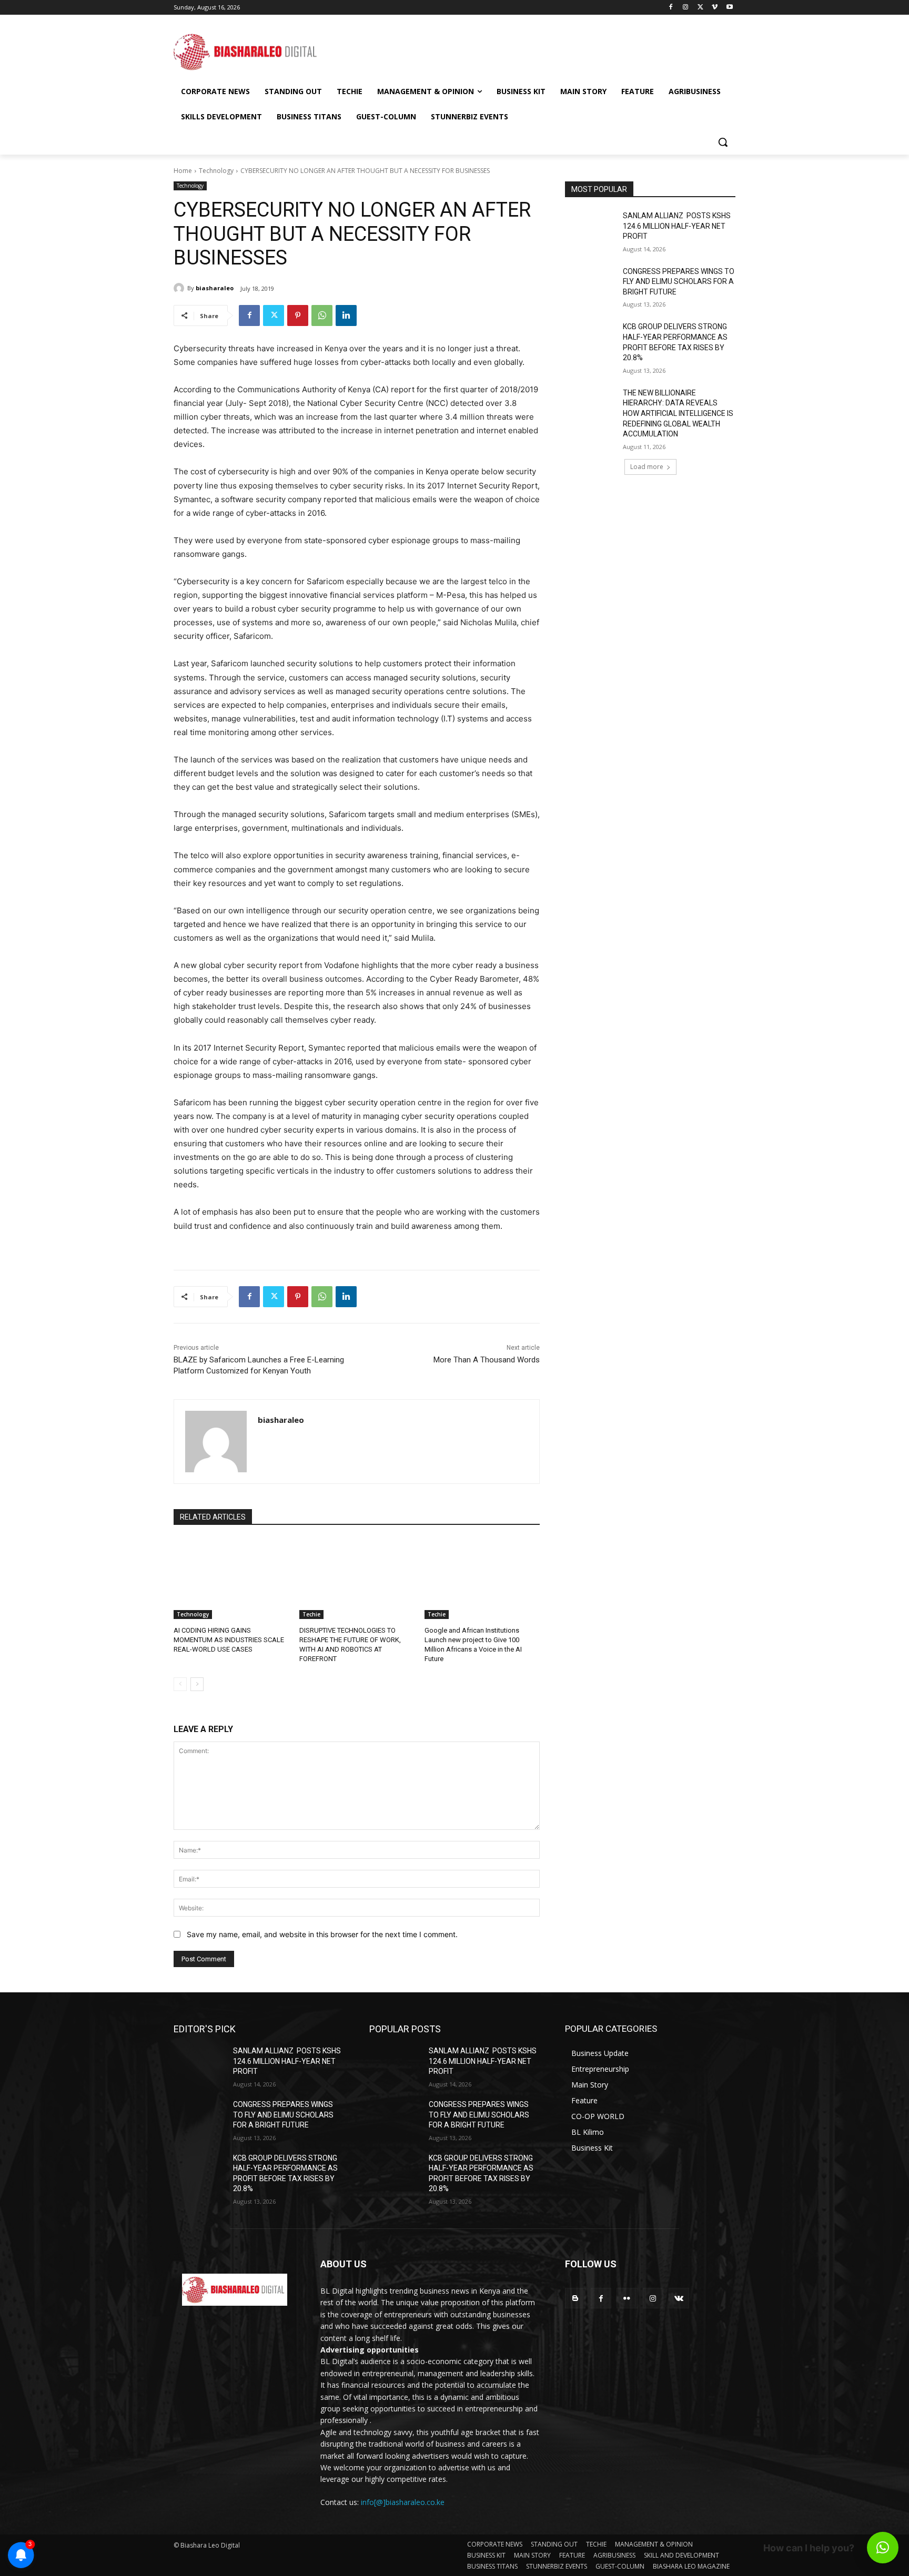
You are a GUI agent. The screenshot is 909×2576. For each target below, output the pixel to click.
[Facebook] (671, 8)
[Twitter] (700, 8)
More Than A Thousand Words (487, 1360)
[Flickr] (627, 2298)
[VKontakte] (679, 2298)
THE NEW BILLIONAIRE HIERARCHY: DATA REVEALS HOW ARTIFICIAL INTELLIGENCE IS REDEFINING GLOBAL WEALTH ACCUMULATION (678, 413)
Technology (216, 171)
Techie (311, 1614)
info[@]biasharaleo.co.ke (403, 2502)
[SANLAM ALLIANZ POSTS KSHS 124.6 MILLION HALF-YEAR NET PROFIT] (590, 229)
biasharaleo (215, 288)
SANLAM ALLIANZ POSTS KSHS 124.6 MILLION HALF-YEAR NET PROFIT (677, 226)
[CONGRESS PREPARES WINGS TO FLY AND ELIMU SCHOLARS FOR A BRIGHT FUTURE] (590, 284)
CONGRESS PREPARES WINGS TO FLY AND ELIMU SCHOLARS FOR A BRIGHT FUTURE (679, 282)
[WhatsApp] (322, 315)
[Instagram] (686, 8)
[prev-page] (180, 1684)
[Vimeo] (715, 8)
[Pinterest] (298, 315)
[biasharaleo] (180, 288)
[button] (723, 142)
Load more (647, 467)
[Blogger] (575, 2298)
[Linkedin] (346, 315)
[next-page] (197, 1684)
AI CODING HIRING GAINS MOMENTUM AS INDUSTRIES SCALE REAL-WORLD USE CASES (229, 1640)
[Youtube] (729, 8)
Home (183, 171)
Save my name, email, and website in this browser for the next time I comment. (322, 1934)
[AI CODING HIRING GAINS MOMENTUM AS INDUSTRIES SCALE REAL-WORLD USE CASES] (231, 1579)
